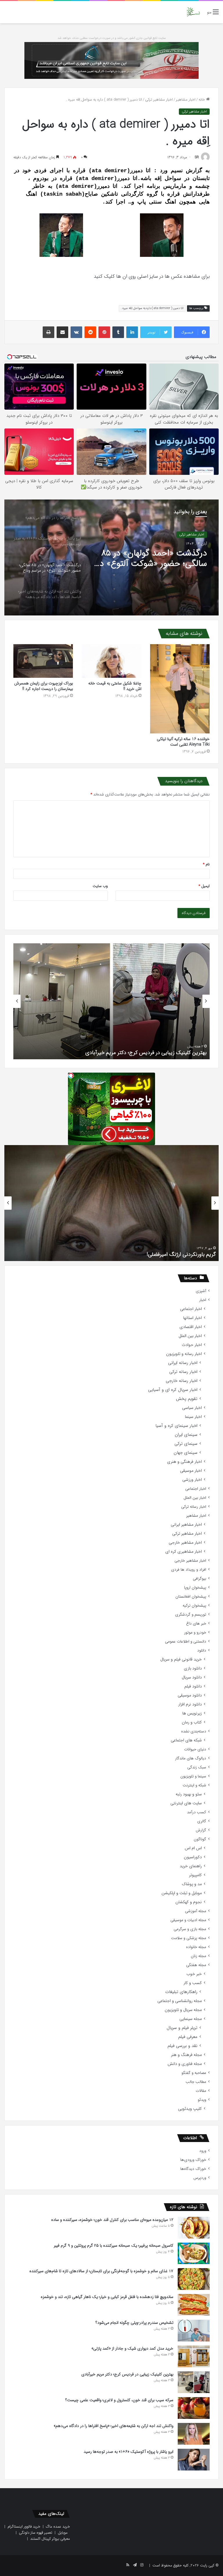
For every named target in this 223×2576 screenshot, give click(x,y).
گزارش (201, 1830)
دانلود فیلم (193, 1686)
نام (206, 864)
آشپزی (201, 1291)
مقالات (201, 2091)
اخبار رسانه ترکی (183, 1372)
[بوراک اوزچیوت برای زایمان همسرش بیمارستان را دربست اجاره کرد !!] (43, 661)
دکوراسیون (193, 1857)
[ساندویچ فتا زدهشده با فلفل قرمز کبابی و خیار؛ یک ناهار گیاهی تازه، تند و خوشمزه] (194, 2305)
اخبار (203, 1300)
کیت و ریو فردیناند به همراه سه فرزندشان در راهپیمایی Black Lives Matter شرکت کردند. (122, 1254)
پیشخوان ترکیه (194, 1606)
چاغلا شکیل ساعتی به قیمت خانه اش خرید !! (115, 686)
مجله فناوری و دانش (185, 2064)
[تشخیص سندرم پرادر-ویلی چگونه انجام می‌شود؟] (194, 2331)
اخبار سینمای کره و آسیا (176, 1426)
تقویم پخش (187, 1399)
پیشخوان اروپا (195, 1588)
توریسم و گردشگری (191, 1615)
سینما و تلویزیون (193, 1776)
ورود (203, 2151)
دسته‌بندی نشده (194, 1731)
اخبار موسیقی (191, 1471)
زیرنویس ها (192, 1713)
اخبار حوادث (192, 1345)
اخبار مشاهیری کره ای (184, 1552)
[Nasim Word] (193, 12)
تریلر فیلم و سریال (182, 2028)
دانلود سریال (192, 1677)
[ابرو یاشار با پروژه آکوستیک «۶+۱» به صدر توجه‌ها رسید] (194, 2460)
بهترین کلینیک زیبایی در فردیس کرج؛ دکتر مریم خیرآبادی (127, 2374)
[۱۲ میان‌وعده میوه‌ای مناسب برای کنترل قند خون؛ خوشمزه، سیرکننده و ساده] (194, 2228)
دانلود (202, 1651)
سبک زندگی (197, 1767)
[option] (111, 557)
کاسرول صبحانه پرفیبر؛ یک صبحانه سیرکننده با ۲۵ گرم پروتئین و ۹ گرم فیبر (114, 2246)
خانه (202, 100)
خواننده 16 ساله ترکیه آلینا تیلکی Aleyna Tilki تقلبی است (183, 742)
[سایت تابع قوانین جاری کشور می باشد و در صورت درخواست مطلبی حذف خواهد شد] (111, 60)
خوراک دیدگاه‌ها (193, 2169)
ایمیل (204, 886)
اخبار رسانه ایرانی (183, 1363)
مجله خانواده (196, 1947)
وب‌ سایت (100, 886)
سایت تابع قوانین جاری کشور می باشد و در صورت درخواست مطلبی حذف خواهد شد (112, 38)
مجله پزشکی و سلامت (189, 1938)
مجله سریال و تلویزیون (183, 2010)
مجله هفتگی (196, 1965)
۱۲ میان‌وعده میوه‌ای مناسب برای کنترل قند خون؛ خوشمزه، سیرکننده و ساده (112, 2220)
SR (197, 157)
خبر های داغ (196, 1624)
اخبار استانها (193, 1318)
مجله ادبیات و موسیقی (188, 1920)
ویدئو (202, 2100)
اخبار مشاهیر (186, 100)
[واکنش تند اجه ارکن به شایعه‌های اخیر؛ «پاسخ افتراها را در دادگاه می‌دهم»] (194, 2434)
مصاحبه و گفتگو (194, 2073)
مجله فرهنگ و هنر (186, 2055)
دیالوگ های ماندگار (191, 1758)
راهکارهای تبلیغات (181, 1992)
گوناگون (200, 1839)
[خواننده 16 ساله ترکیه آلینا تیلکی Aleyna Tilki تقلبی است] (180, 689)
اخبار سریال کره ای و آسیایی (173, 1390)
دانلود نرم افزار (190, 1704)
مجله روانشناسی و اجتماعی (180, 2001)
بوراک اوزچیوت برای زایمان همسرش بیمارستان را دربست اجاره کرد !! (44, 686)
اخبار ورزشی (192, 1480)
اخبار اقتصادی (191, 1327)
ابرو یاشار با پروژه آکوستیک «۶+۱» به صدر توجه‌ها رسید (128, 2452)
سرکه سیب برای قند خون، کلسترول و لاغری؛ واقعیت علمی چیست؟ (137, 1053)
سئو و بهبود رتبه (189, 1794)
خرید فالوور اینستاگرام (24, 2527)
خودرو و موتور (195, 1633)
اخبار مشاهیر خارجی (185, 1543)
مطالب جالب (196, 2082)
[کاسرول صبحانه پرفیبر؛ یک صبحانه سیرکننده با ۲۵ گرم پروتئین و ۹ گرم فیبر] (194, 2253)
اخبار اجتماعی (191, 1309)
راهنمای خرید (191, 1866)
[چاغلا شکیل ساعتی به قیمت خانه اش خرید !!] (111, 661)
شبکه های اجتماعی (186, 1740)
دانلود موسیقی (190, 1695)
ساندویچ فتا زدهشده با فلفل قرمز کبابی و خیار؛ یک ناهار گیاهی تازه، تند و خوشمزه (107, 2297)
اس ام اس (193, 1848)
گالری (202, 1821)
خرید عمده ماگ (58, 2527)
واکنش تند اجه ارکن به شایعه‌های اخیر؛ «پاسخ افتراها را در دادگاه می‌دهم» (150, 559)
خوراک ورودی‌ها (193, 2160)
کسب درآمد (197, 1812)
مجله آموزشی (196, 1911)
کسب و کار (193, 1983)
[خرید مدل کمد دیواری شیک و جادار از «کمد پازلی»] (194, 2356)
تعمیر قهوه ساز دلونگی (36, 2533)
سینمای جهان (186, 1453)
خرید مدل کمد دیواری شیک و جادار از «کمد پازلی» (132, 2348)
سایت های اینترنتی (186, 1803)
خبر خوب (194, 1974)
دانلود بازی (193, 1668)
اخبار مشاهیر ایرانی (186, 1525)
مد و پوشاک (192, 1884)
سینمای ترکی (186, 1444)
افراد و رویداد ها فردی (189, 1570)
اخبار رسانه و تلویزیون (184, 1354)
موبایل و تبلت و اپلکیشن (182, 1893)
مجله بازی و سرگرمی (190, 1929)
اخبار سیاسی (192, 1408)
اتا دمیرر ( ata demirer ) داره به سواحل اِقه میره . (152, 308)
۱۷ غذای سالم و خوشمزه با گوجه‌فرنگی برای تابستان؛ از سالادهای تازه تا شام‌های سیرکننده (101, 2271)
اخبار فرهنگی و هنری (184, 1462)
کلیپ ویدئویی (190, 2109)
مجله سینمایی (191, 2019)
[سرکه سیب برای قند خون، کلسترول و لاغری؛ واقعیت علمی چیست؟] (194, 2408)
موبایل (63, 2533)
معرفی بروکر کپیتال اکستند (50, 2539)
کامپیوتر (195, 1875)
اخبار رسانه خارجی (182, 1381)
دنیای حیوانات (195, 1749)
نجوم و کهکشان (189, 1902)
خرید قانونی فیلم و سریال (181, 1659)
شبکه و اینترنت (194, 1785)
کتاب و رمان (192, 1722)
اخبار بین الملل (190, 1336)
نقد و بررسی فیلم (182, 2046)
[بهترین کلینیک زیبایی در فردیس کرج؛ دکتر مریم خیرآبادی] (194, 2382)
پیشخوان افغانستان (191, 1597)
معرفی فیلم (188, 2037)
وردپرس (200, 2178)
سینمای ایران (186, 1435)
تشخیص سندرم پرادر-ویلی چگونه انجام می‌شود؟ (134, 2323)
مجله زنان (198, 1956)
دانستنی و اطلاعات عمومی (186, 1642)
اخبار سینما (193, 1417)
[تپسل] (71, 1076)
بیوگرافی (199, 1579)
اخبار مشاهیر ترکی (159, 100)
